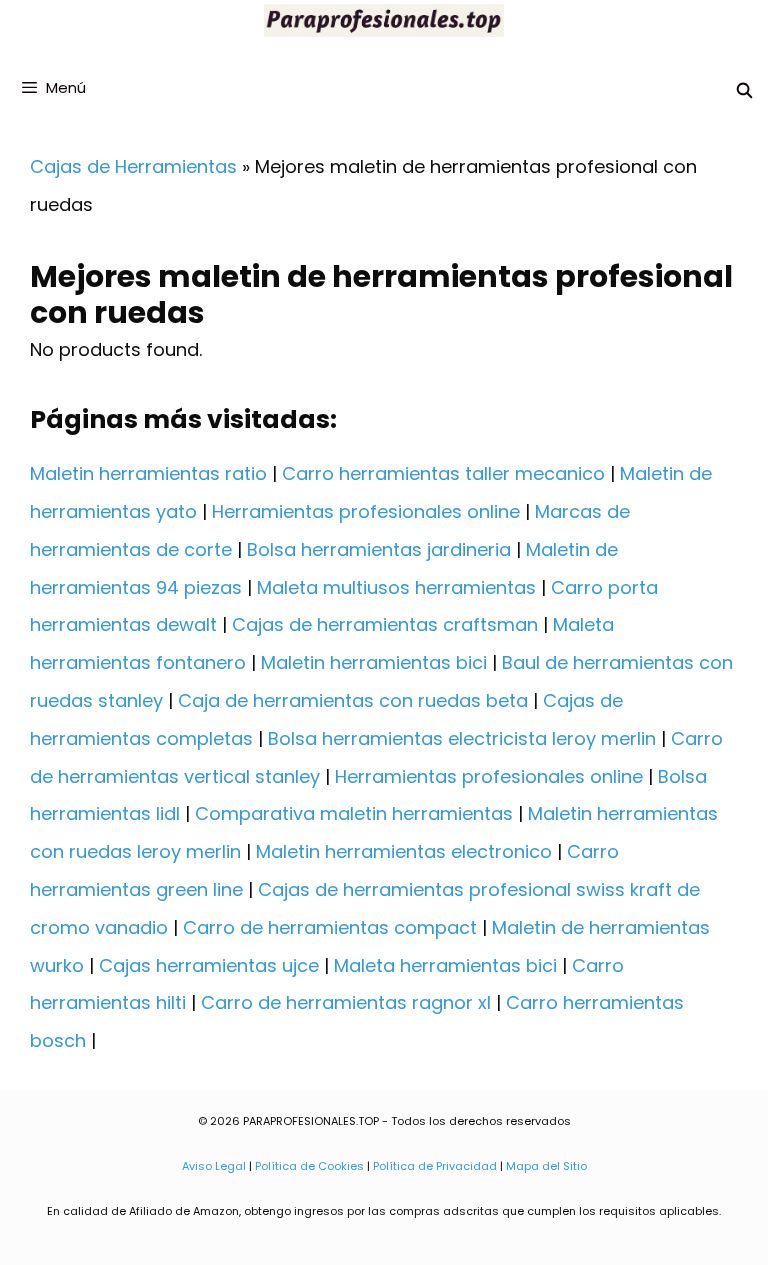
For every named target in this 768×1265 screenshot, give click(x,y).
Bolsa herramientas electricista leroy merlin (462, 738)
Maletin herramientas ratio (148, 473)
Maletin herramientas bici (374, 662)
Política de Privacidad (435, 1166)
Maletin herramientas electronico (404, 851)
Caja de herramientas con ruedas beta (353, 700)
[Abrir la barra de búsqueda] (744, 90)
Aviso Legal (214, 1166)
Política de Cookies (309, 1166)
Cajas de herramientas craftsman (385, 624)
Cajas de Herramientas (133, 166)
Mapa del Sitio (546, 1166)
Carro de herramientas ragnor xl (346, 1002)
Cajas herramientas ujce (209, 965)
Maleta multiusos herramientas (396, 587)
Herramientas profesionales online (366, 511)
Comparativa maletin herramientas (354, 813)
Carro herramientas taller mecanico (443, 473)
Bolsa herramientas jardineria (379, 549)
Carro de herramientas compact (330, 927)
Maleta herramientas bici (445, 965)
